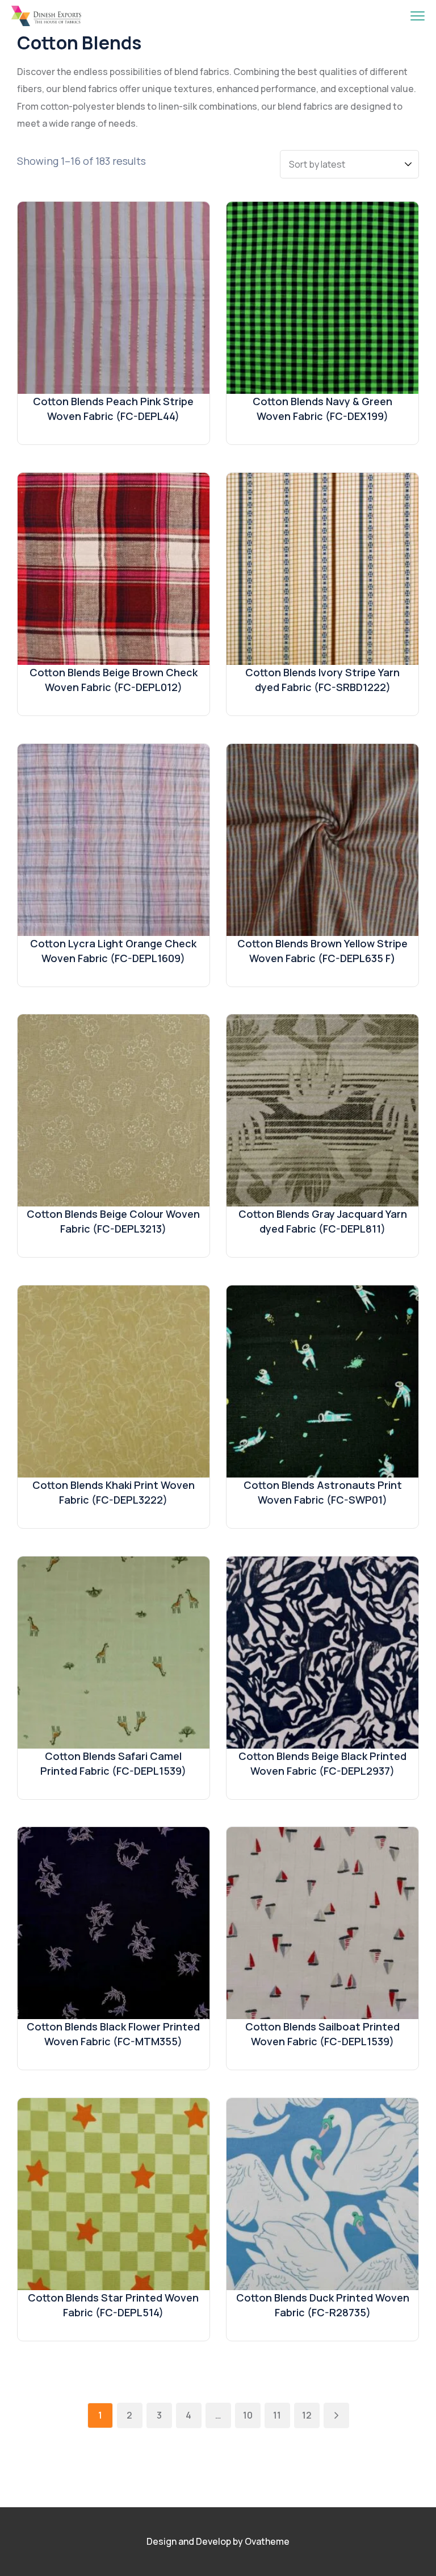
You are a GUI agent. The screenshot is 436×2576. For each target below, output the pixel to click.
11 (277, 2415)
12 (307, 2415)
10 (248, 2415)
